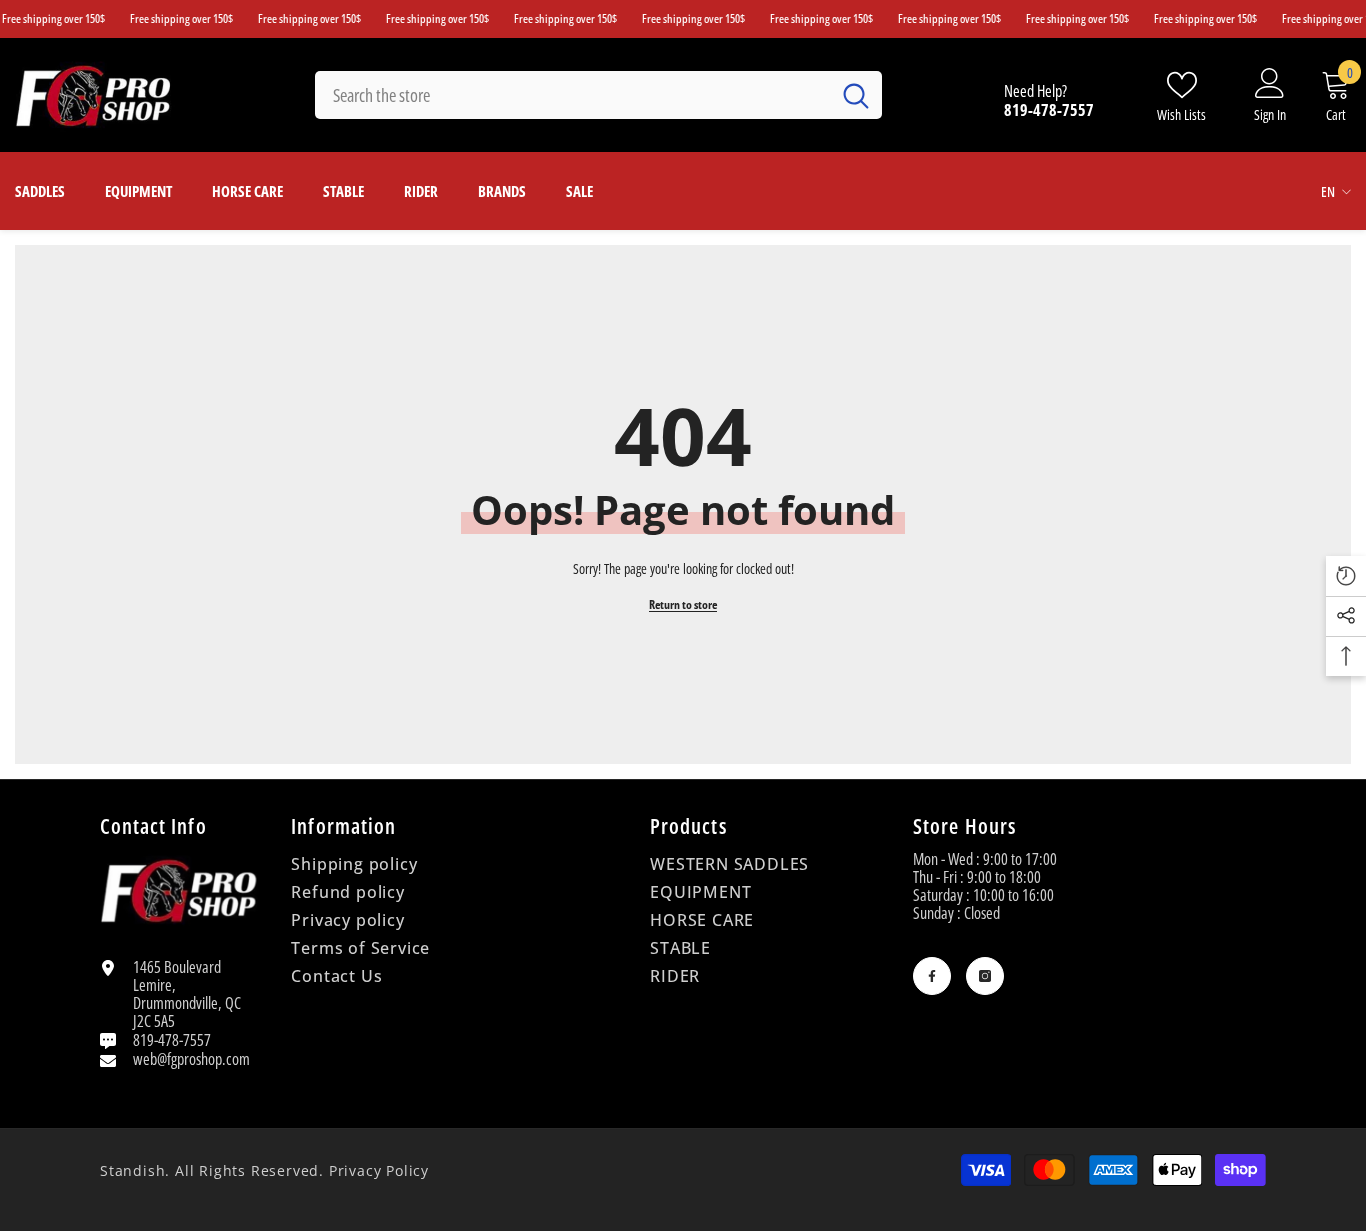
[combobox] (572, 95)
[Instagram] (985, 976)
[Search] (598, 95)
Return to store (683, 604)
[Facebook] (932, 976)
